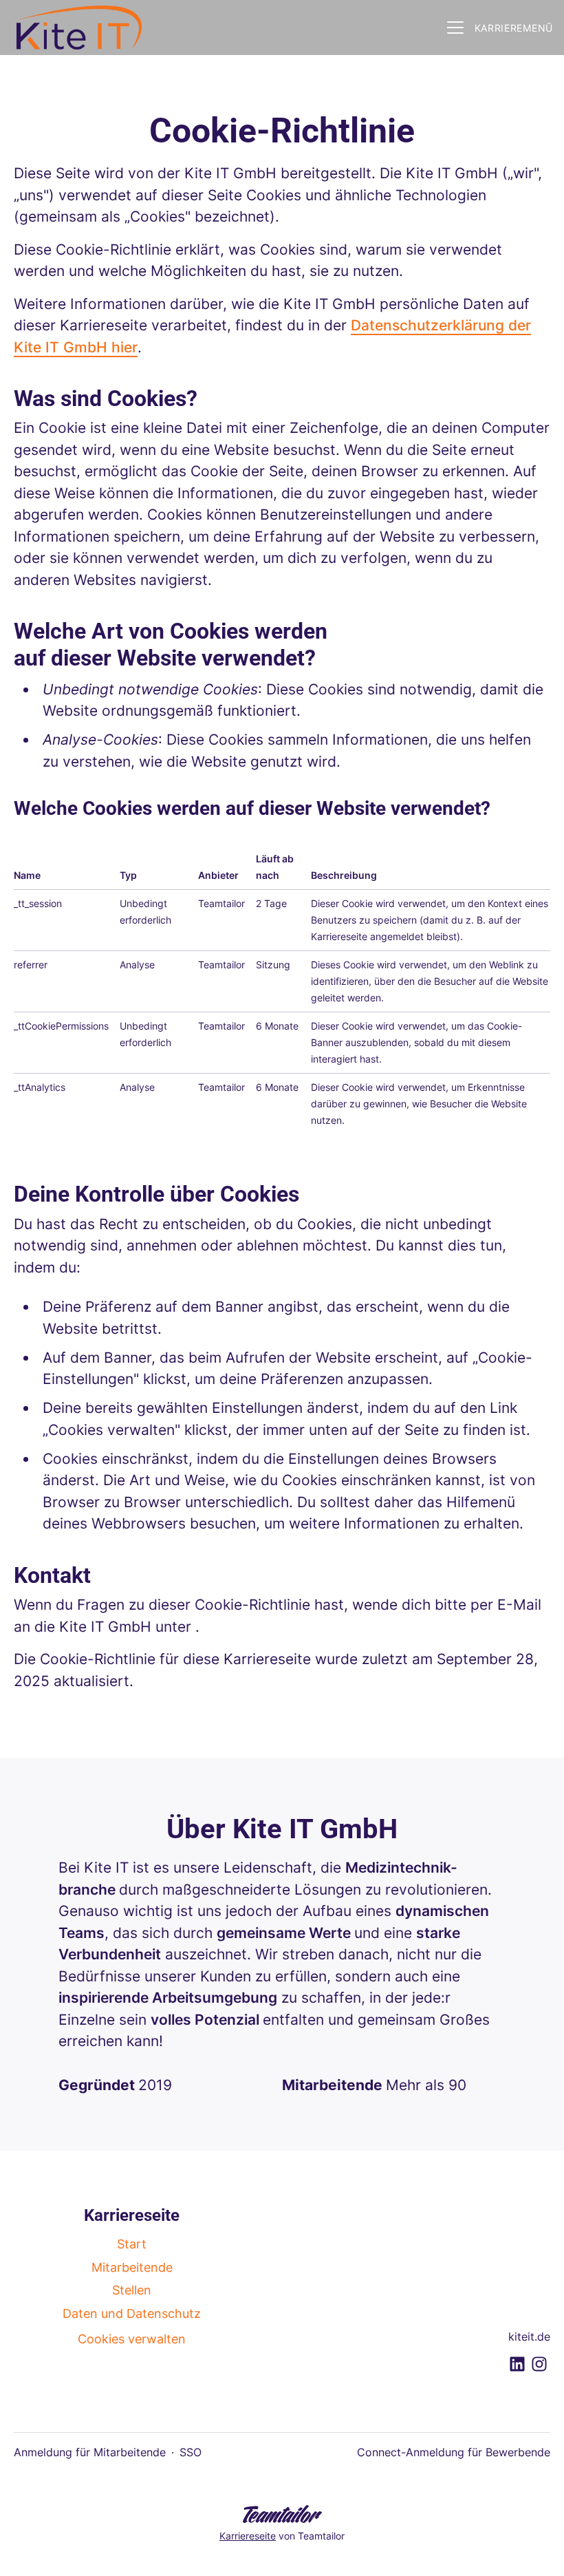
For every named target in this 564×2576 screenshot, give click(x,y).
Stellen (132, 2290)
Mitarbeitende (132, 2267)
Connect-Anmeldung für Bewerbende (454, 2452)
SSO (191, 2452)
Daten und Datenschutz (132, 2313)
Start (132, 2244)
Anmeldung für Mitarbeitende (90, 2452)
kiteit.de (529, 2337)
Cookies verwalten (132, 2339)
